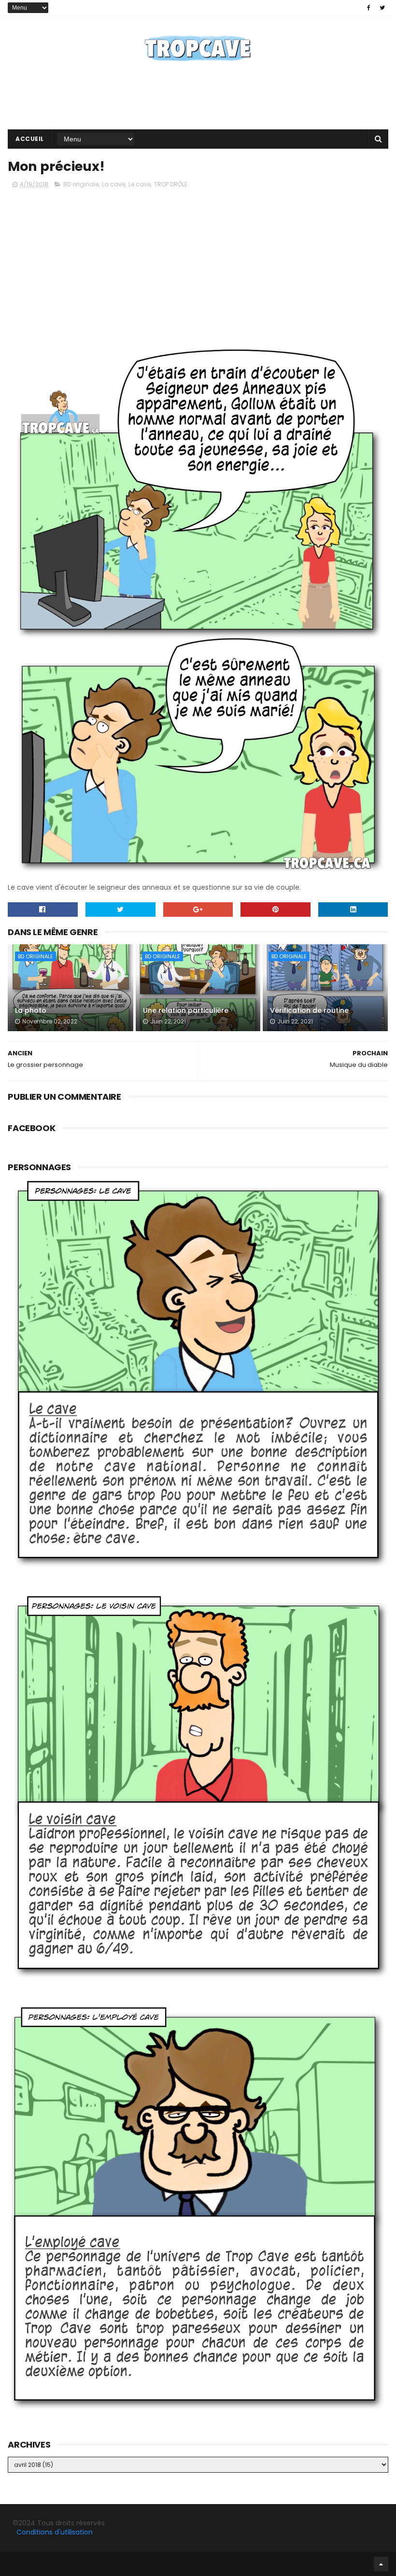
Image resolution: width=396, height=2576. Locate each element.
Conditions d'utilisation (55, 2532)
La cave (113, 184)
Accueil (30, 139)
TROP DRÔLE (171, 184)
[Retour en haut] (381, 2564)
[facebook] (369, 8)
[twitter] (382, 8)
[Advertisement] (198, 98)
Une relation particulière (186, 1010)
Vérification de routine (309, 1010)
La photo (31, 1010)
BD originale (81, 184)
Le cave (140, 184)
